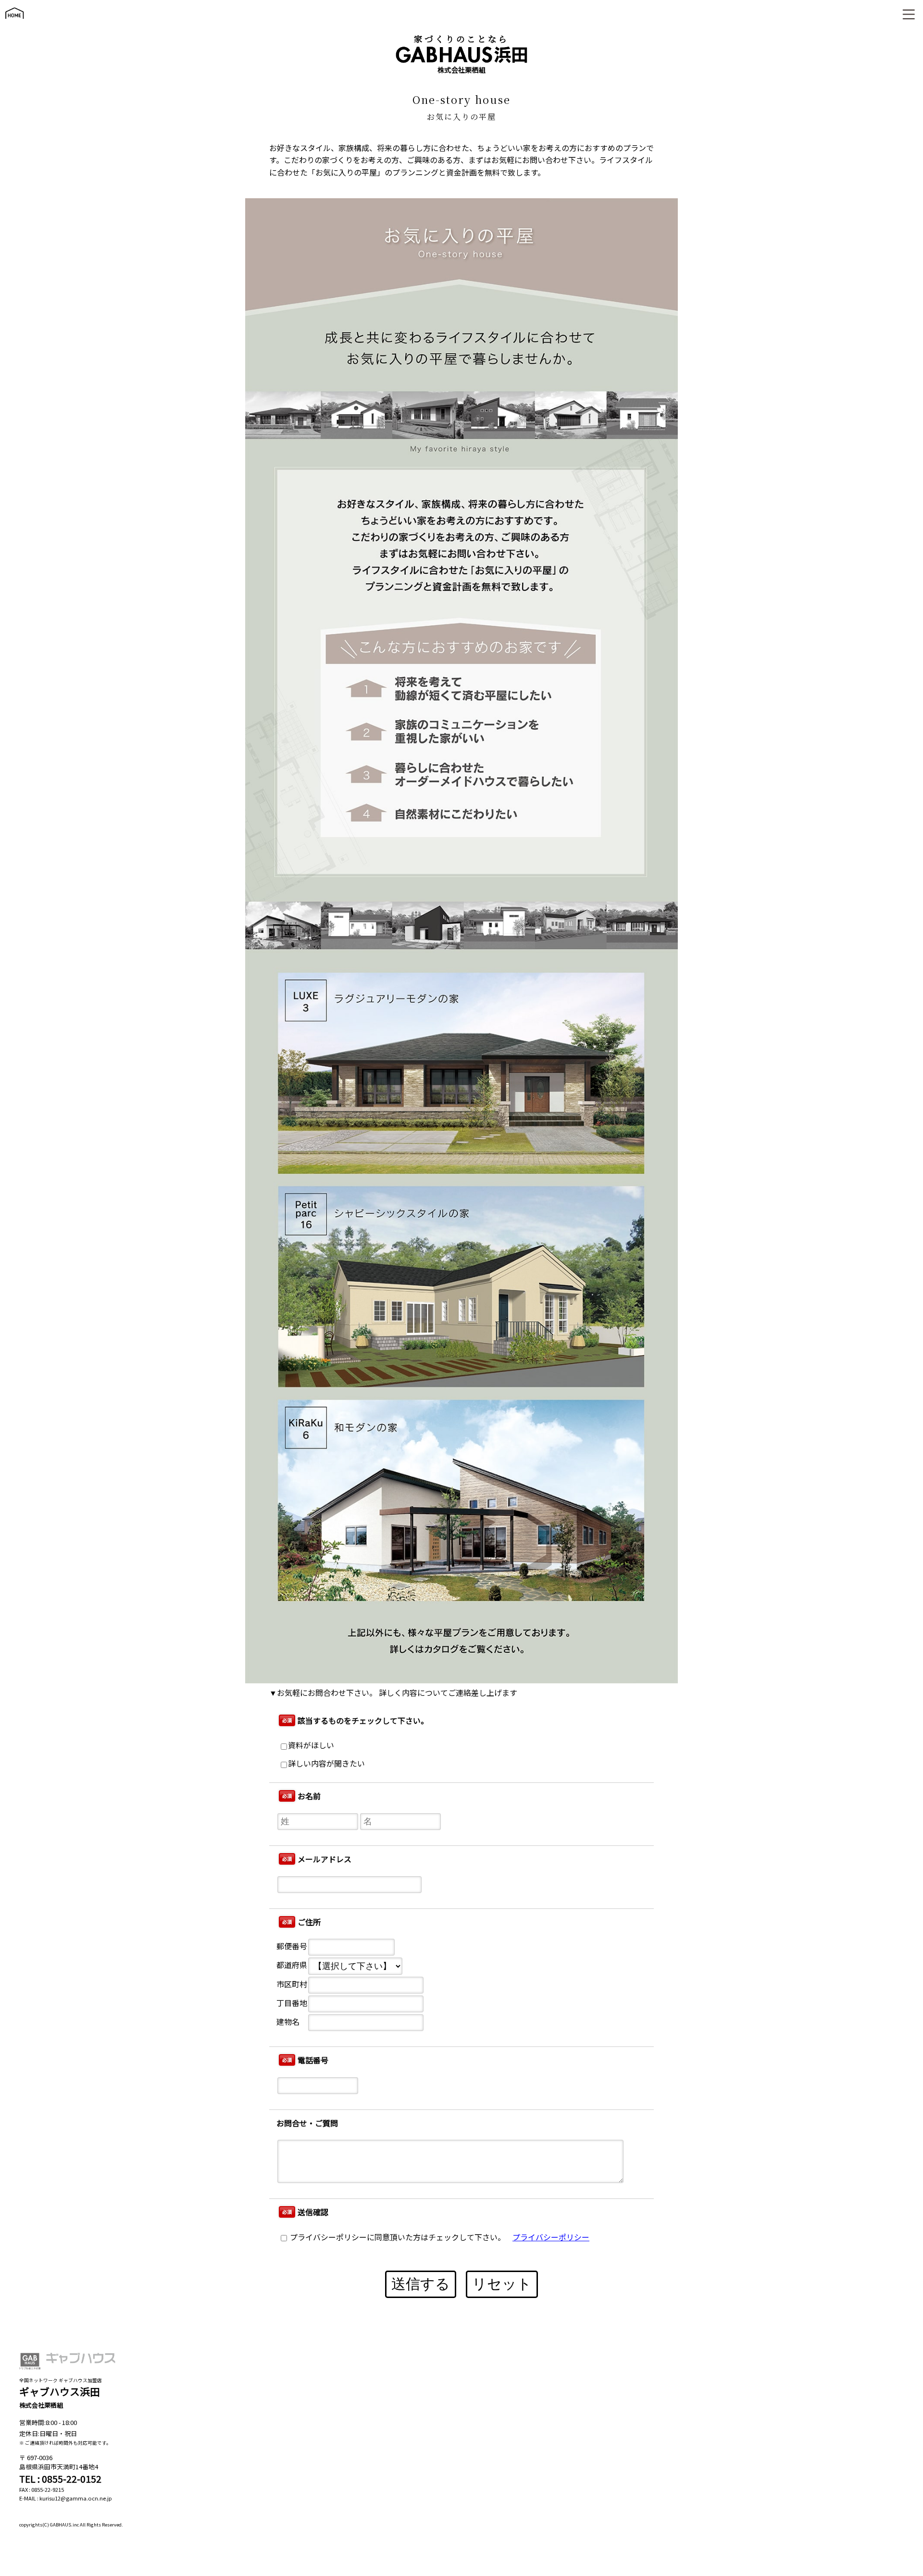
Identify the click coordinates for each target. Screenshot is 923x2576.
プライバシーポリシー (551, 2237)
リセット (502, 2284)
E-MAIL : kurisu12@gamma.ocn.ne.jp (66, 2498)
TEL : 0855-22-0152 (60, 2479)
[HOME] (14, 23)
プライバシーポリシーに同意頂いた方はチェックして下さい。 (397, 2237)
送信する (421, 2284)
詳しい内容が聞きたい (326, 1763)
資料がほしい (311, 1745)
